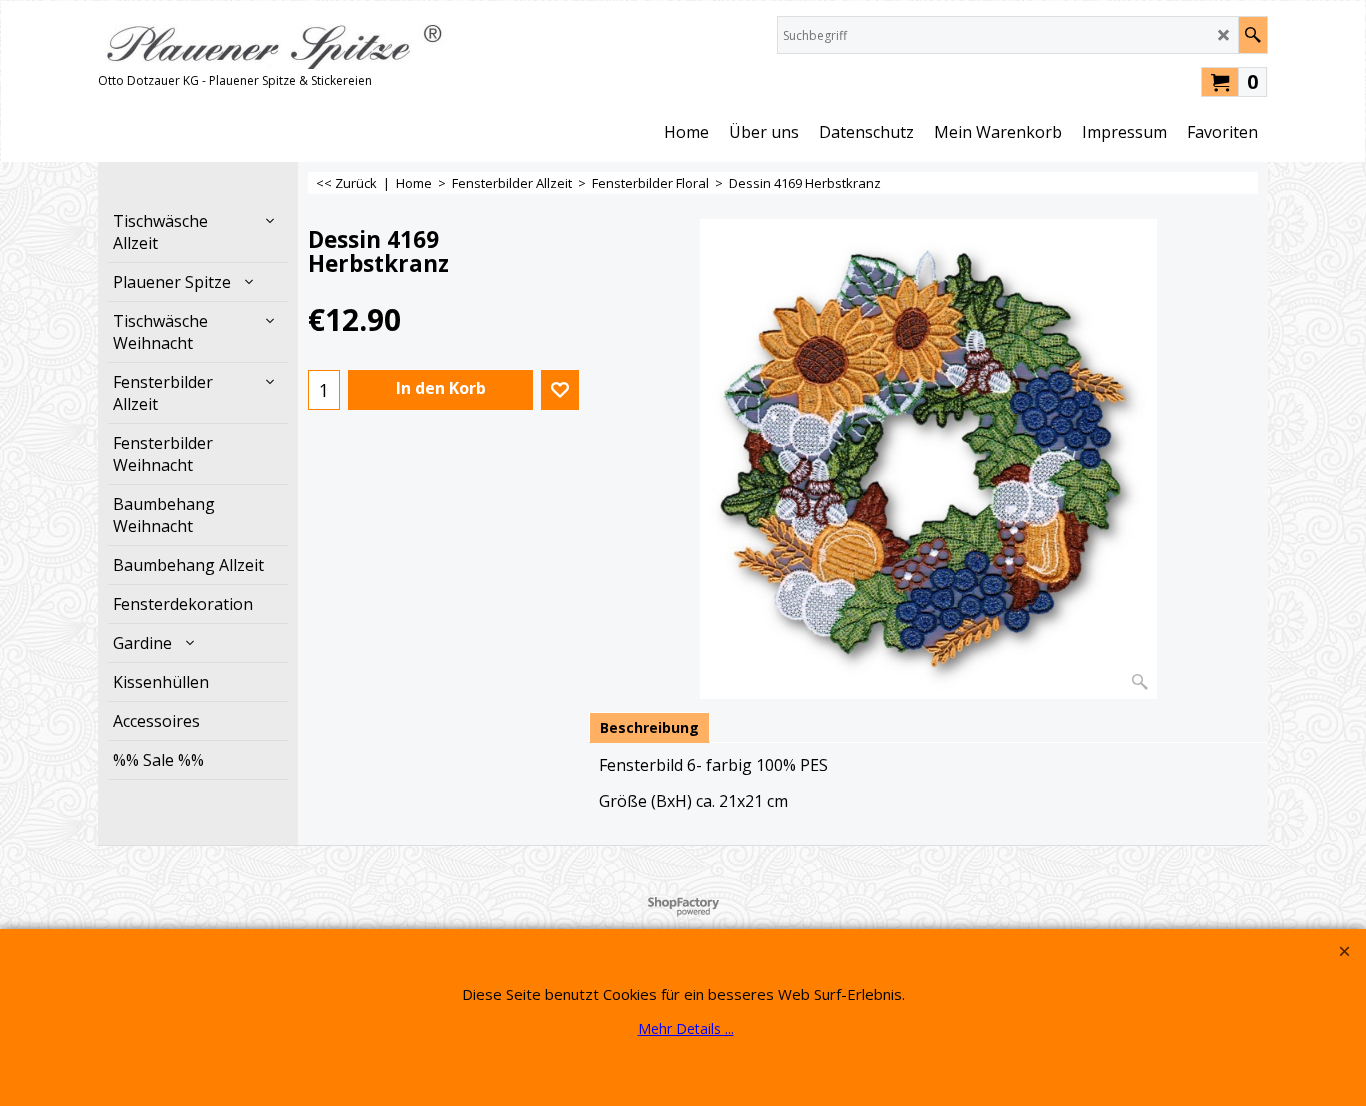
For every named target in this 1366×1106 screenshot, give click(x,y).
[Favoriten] (560, 390)
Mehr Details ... (686, 1028)
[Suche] (1252, 35)
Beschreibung (649, 727)
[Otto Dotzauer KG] (273, 42)
